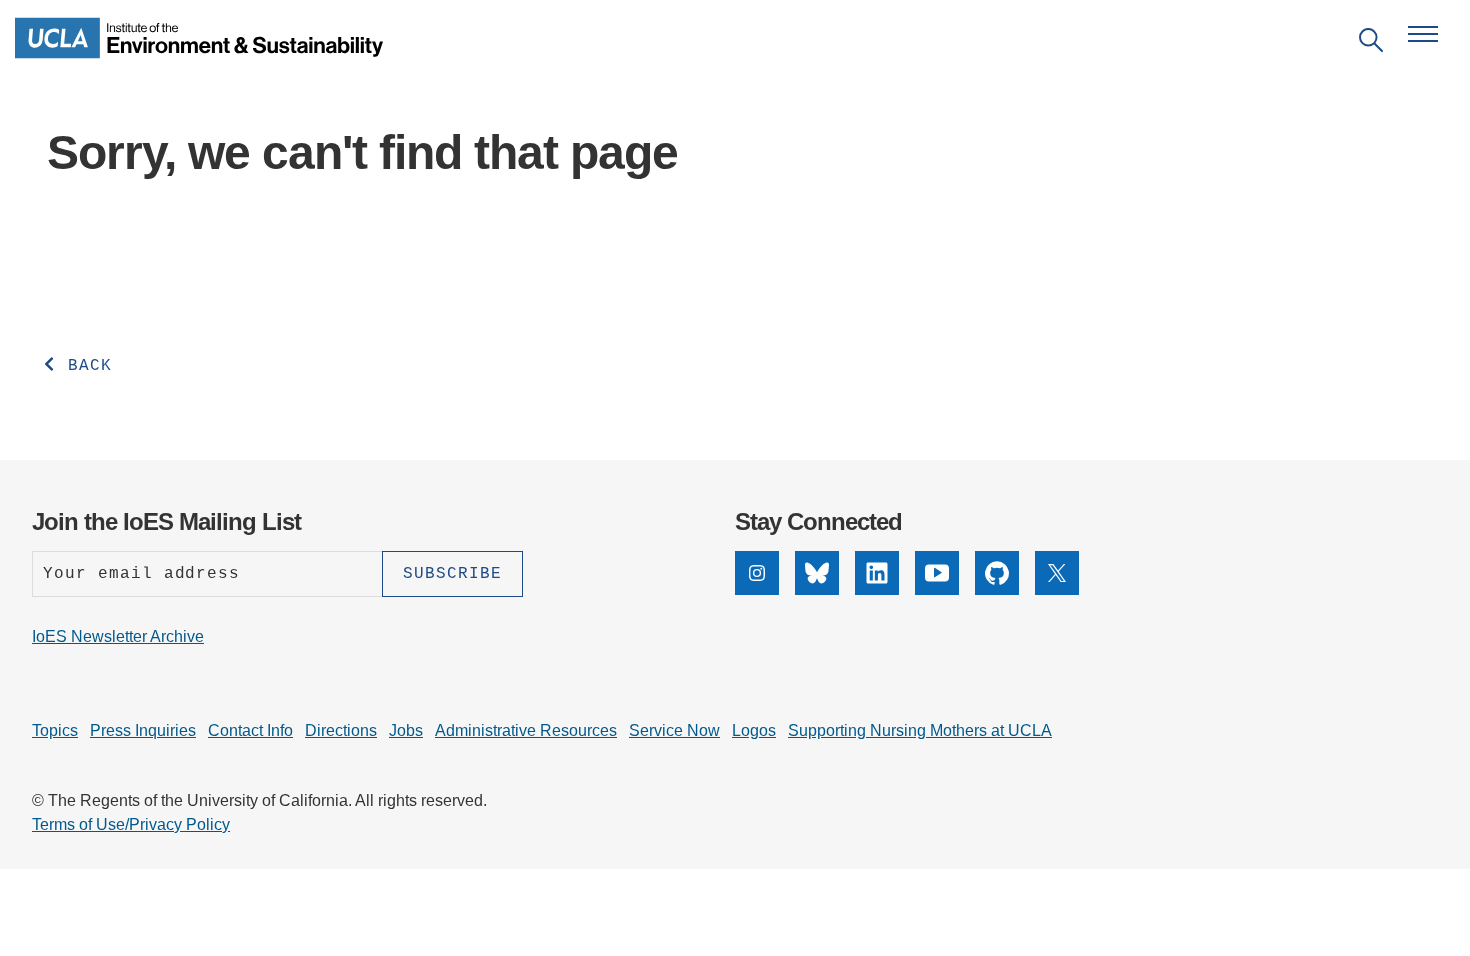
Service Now (674, 730)
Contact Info (250, 730)
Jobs (406, 730)
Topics (55, 730)
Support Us (1215, 415)
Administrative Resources (526, 730)
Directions (341, 730)
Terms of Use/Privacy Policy (131, 824)
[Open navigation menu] (1423, 34)
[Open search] (1371, 43)
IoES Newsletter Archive (118, 636)
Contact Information (254, 448)
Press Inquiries (143, 730)
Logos (754, 730)
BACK (84, 366)
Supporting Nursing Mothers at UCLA (920, 730)
